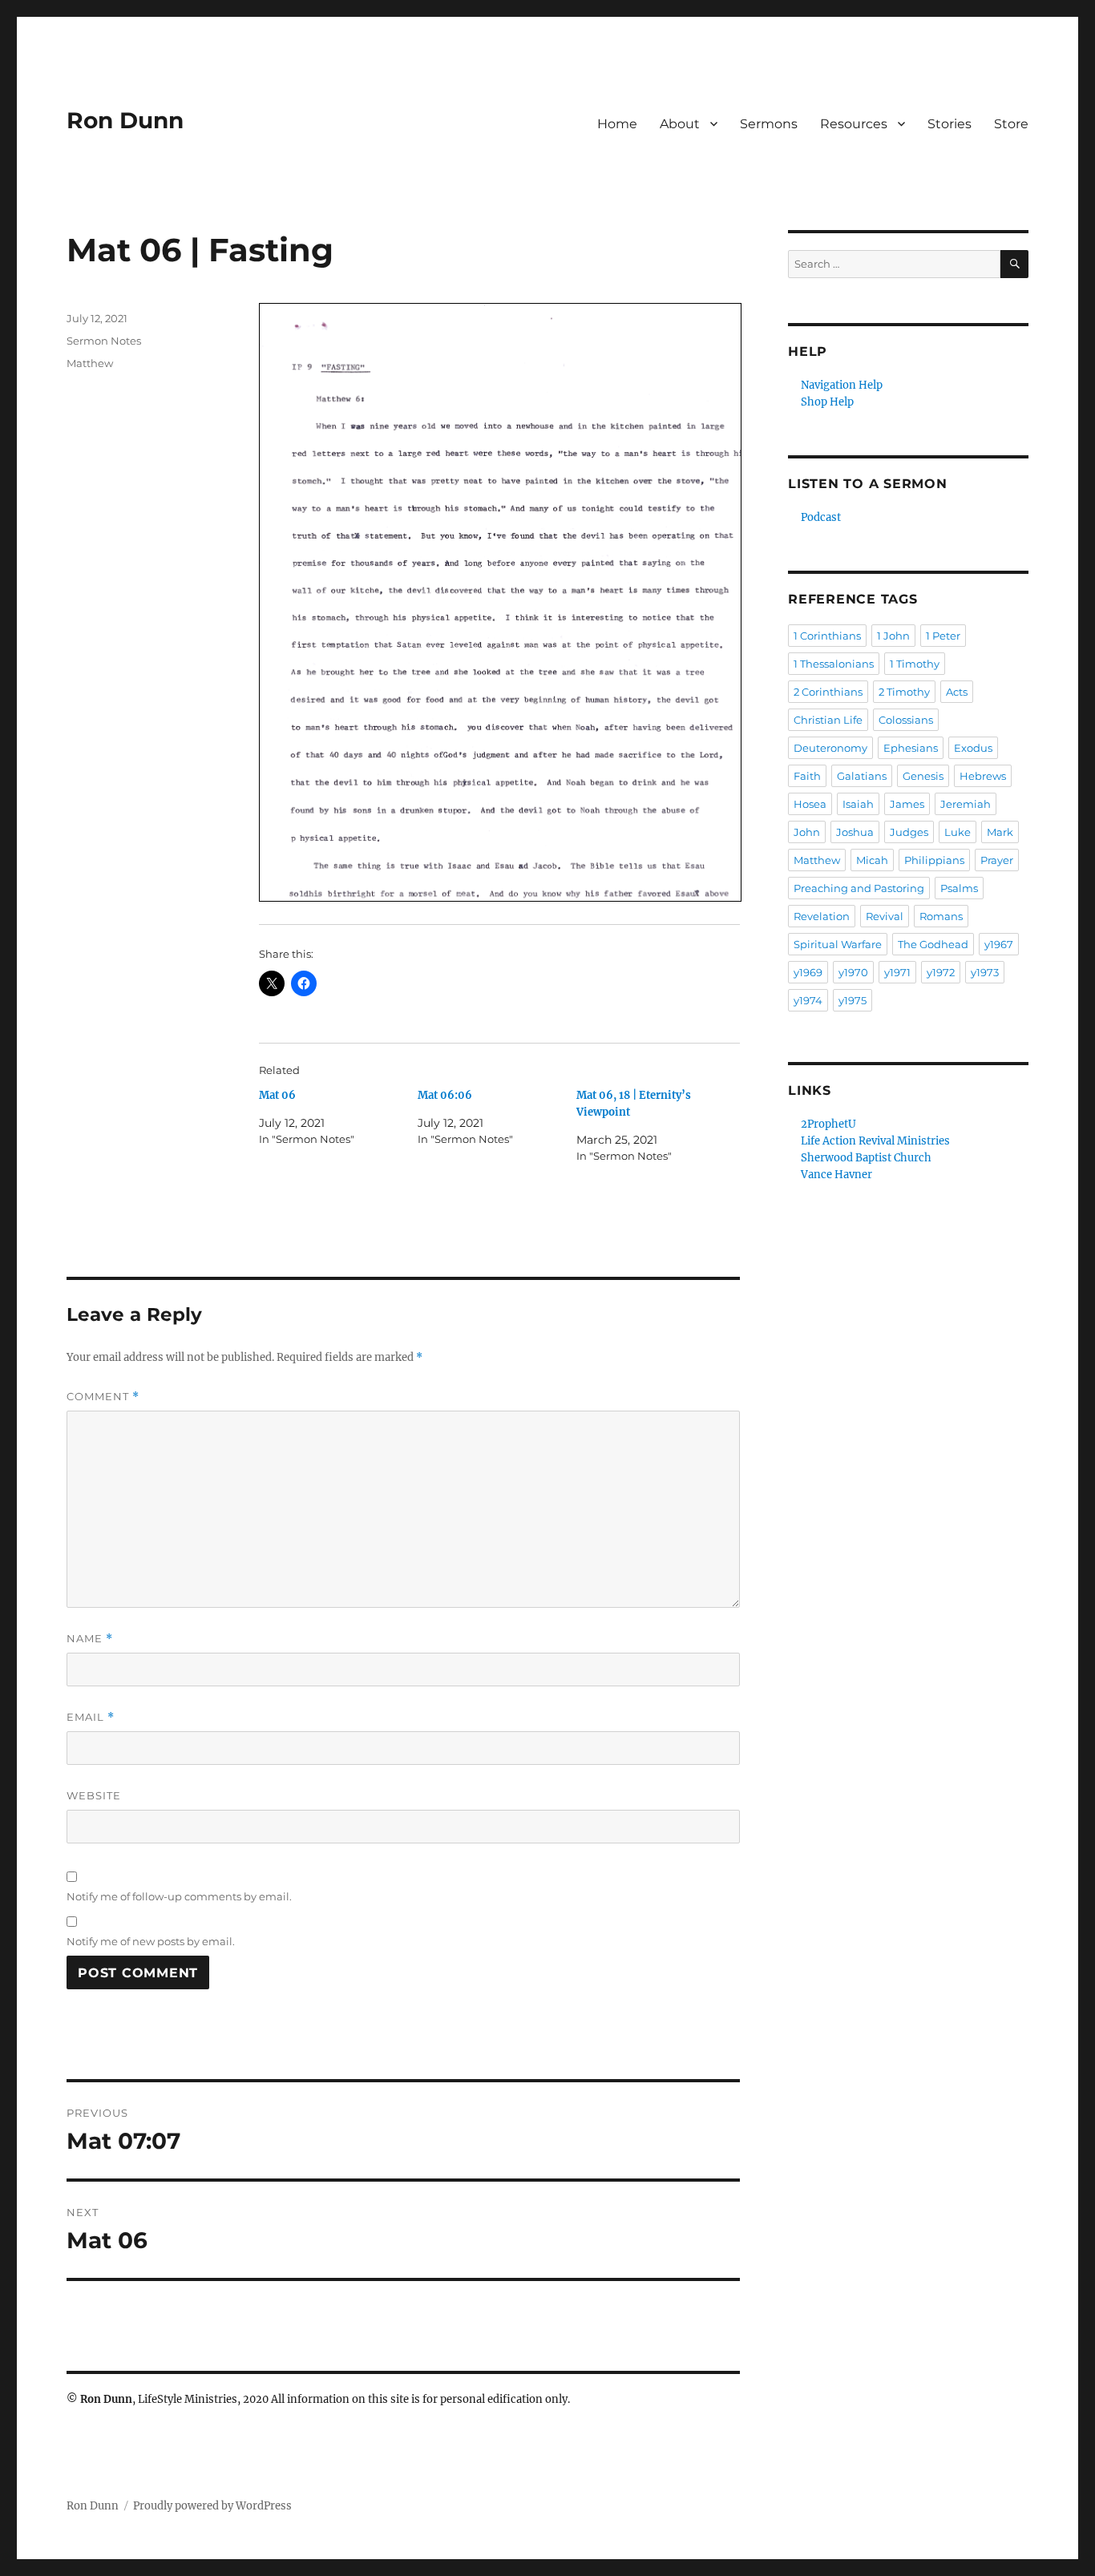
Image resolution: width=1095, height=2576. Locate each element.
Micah (872, 860)
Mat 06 (277, 1095)
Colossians (906, 720)
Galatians (862, 776)
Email (91, 1717)
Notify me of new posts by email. (151, 1941)
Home (617, 124)
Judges (909, 832)
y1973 (985, 972)
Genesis (923, 776)
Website (94, 1795)
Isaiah (858, 804)
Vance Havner (836, 1175)
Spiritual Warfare (838, 944)
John (807, 832)
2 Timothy (904, 692)
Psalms (959, 888)
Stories (950, 124)
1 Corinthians (827, 636)
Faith (807, 776)
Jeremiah (966, 804)
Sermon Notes (104, 341)
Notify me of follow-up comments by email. (179, 1896)
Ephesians (911, 748)
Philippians (934, 860)
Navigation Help (842, 385)
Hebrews (983, 776)
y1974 (808, 1000)
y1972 (941, 972)
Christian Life (828, 720)
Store (1011, 124)
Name (90, 1639)
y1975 (853, 1000)
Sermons (769, 124)
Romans (941, 916)
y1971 (897, 972)
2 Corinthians (828, 692)
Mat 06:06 (445, 1095)
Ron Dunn (125, 120)
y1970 (853, 972)
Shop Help (827, 402)
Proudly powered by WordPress (212, 2506)
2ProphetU (828, 1124)
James (907, 804)
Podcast (821, 517)
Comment (103, 1397)
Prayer (997, 860)
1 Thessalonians (834, 664)
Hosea (810, 804)
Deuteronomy (830, 748)
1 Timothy (915, 664)
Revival (885, 916)
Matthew (90, 363)
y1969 (808, 972)
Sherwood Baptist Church (866, 1158)
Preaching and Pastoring (859, 888)
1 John (893, 636)
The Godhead (933, 944)
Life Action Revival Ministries (875, 1141)
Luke (958, 832)
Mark (1000, 832)
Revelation (822, 916)
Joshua (855, 832)
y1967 (999, 944)
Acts (957, 692)
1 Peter (943, 636)
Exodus (973, 748)
